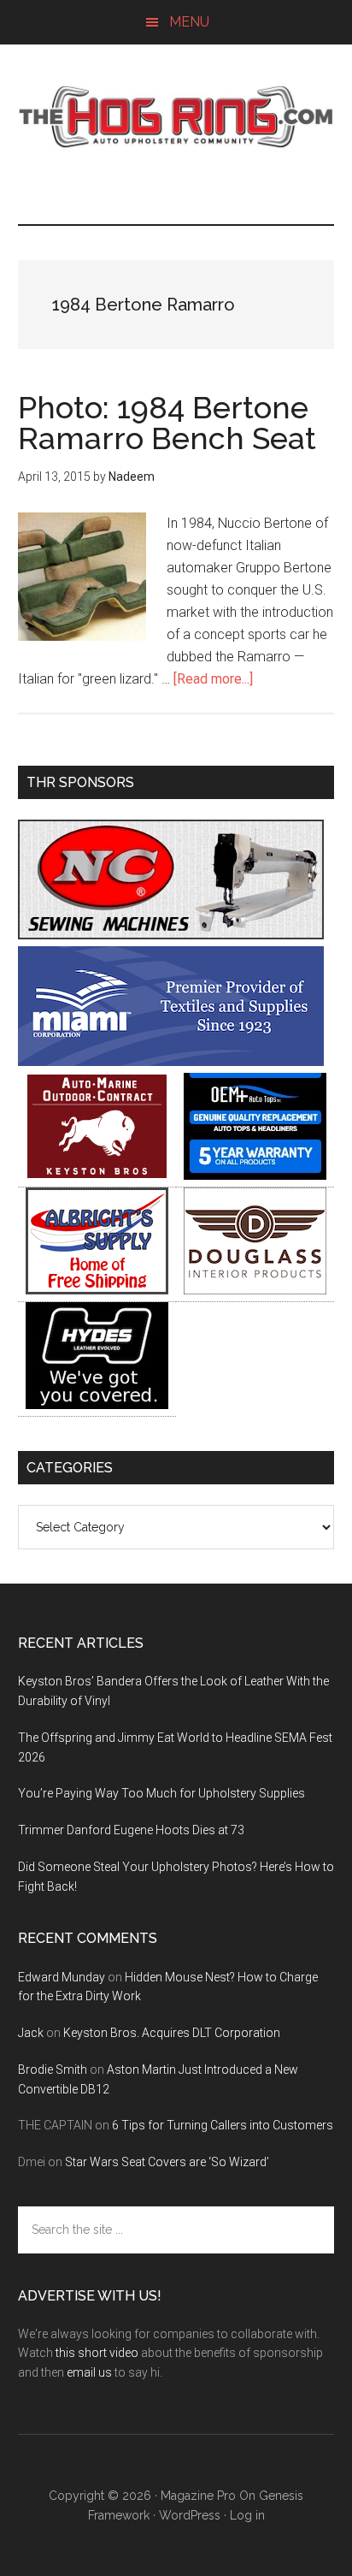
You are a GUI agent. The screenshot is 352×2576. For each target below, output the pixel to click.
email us (89, 2372)
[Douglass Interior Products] (255, 1290)
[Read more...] (213, 679)
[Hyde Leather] (97, 1404)
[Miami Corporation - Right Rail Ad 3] (171, 1061)
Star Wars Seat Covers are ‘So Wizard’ (167, 2162)
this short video (97, 2353)
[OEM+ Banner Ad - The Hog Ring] (255, 1175)
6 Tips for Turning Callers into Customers (223, 2125)
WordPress (190, 2515)
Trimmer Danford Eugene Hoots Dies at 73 (131, 1830)
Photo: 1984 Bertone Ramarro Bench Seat (167, 423)
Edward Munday (62, 1977)
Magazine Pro (198, 2496)
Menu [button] (189, 22)
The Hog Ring (176, 117)
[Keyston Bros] (97, 1175)
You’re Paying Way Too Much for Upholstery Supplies (161, 1793)
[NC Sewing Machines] (171, 935)
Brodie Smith (53, 2070)
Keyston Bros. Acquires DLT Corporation (172, 2033)
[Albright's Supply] (97, 1290)
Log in (247, 2515)
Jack (31, 2033)
